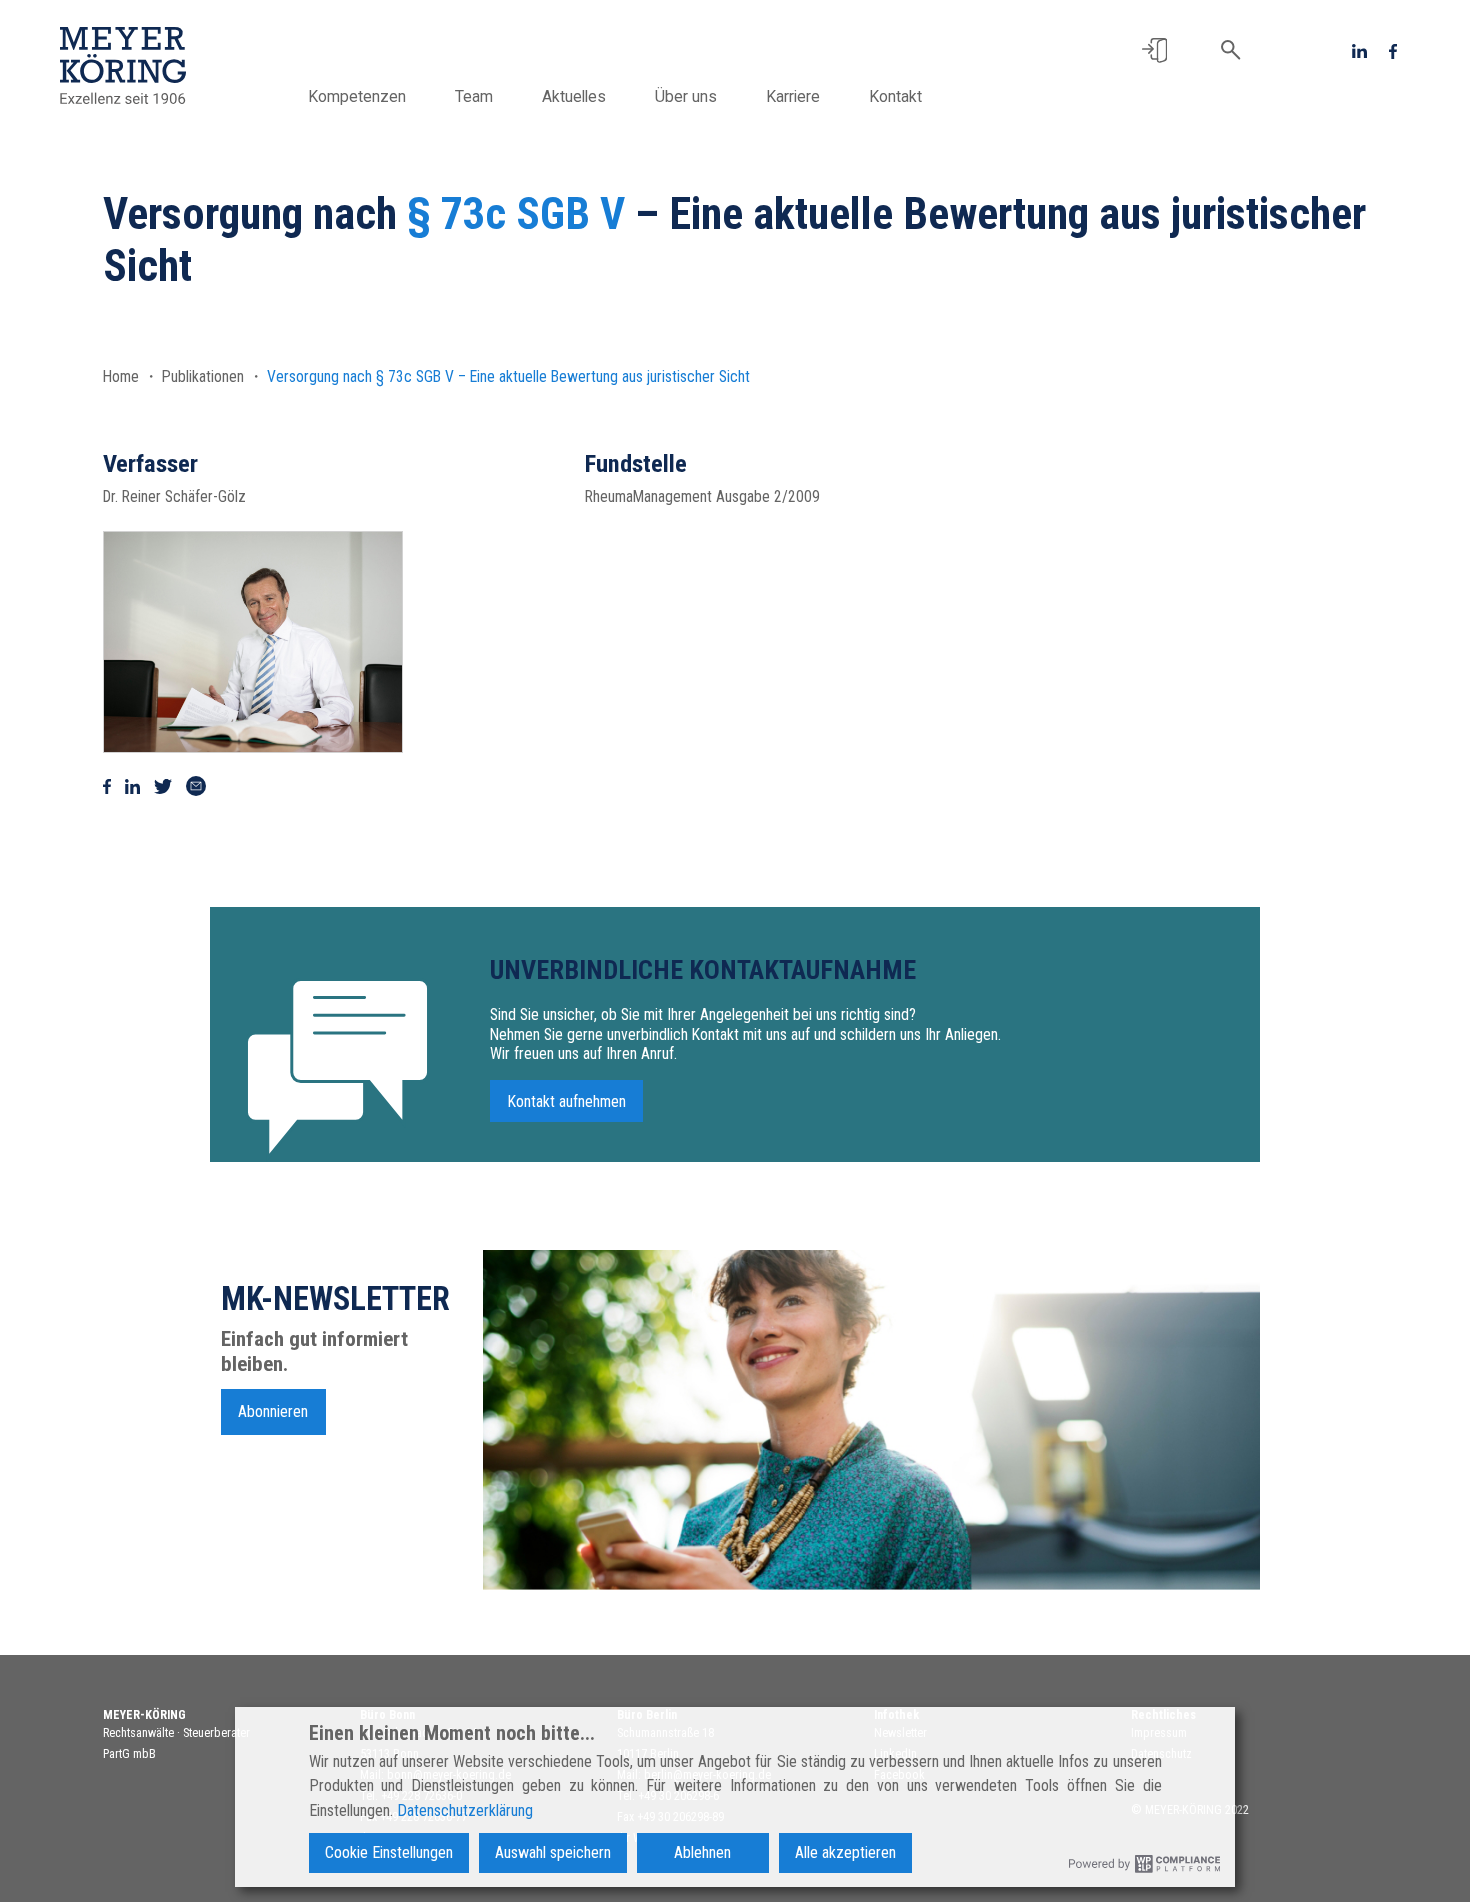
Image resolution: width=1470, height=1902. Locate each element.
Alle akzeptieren (845, 1852)
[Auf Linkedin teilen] (132, 786)
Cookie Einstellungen (389, 1852)
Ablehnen (702, 1852)
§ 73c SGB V (516, 214)
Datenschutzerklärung (465, 1810)
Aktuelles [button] (574, 96)
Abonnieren (273, 1411)
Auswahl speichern (553, 1852)
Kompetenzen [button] (357, 96)
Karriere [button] (793, 96)
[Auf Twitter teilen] (163, 786)
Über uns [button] (686, 96)
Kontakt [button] (895, 96)
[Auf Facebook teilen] (107, 786)
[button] (1154, 50)
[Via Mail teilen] (196, 786)
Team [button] (474, 96)
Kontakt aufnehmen (567, 1100)
